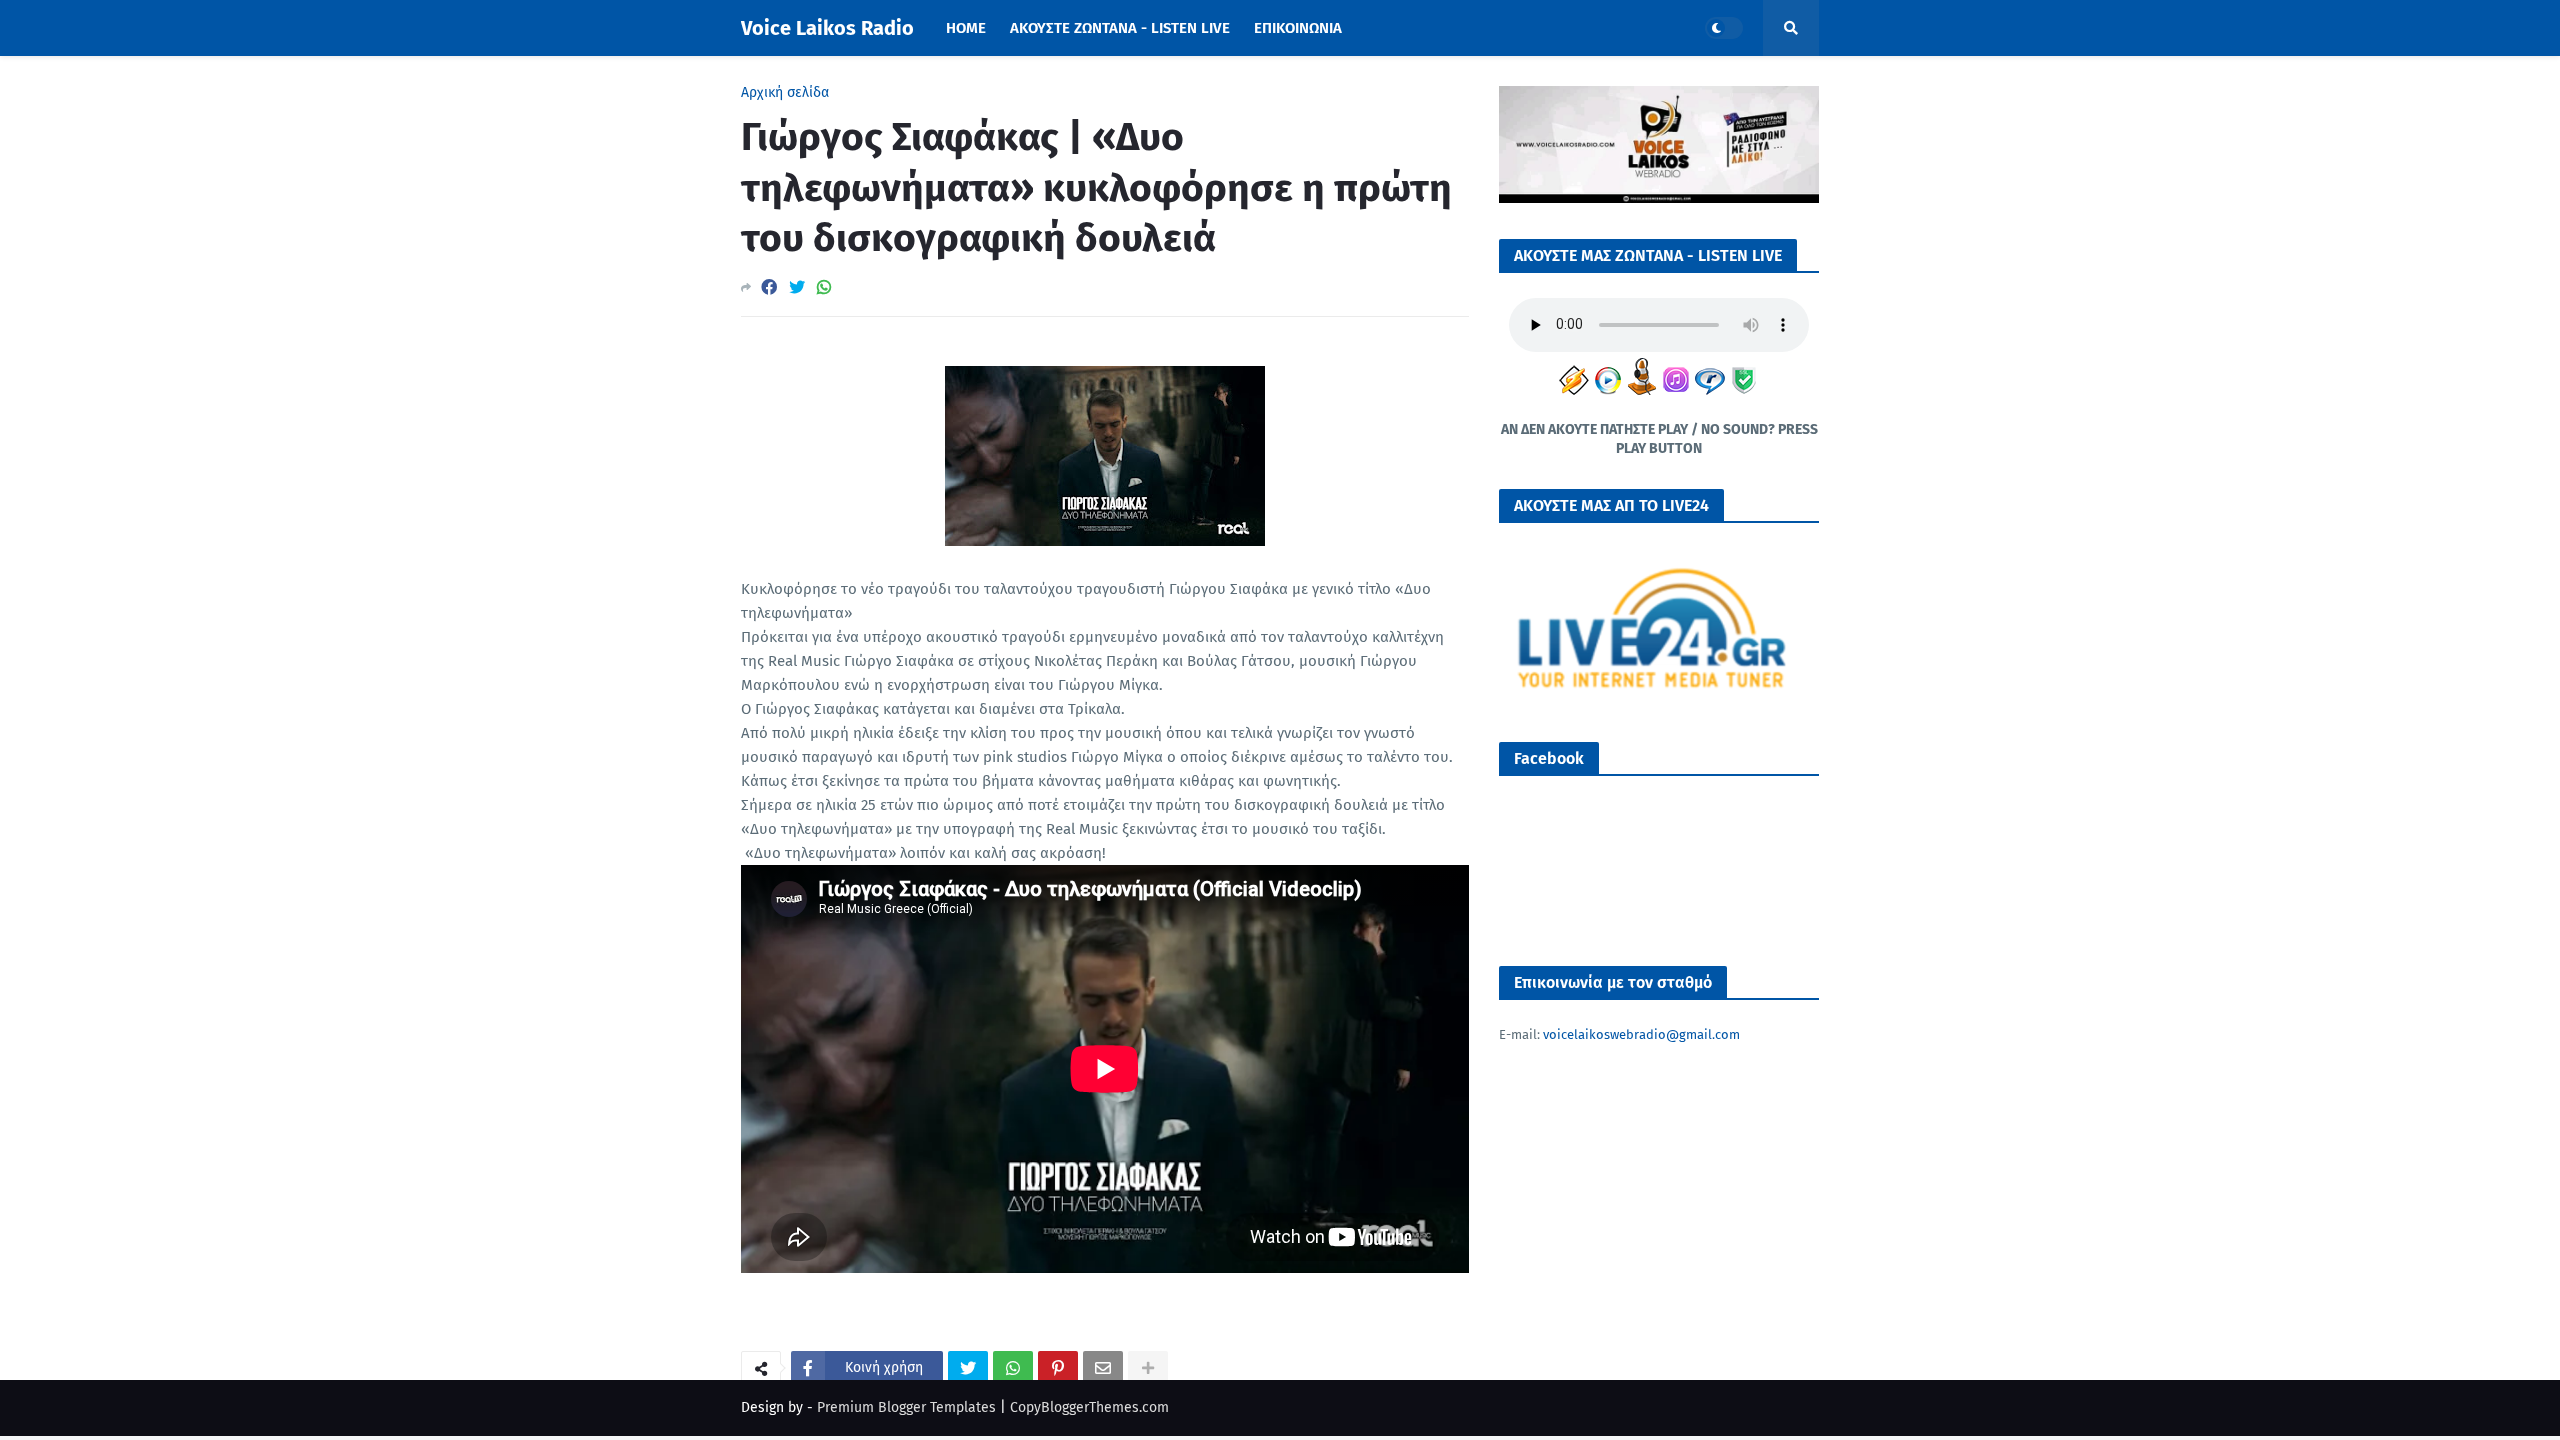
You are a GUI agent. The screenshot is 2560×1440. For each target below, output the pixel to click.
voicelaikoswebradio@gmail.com (1641, 1034)
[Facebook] (769, 287)
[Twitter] (797, 287)
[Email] (1103, 1368)
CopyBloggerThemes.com (1089, 1407)
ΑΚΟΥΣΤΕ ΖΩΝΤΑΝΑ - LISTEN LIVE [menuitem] (1120, 28)
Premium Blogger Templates (906, 1407)
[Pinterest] (1058, 1368)
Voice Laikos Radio (827, 28)
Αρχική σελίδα (785, 93)
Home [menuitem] (966, 28)
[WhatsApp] (824, 287)
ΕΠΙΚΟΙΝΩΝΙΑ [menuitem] (1298, 28)
